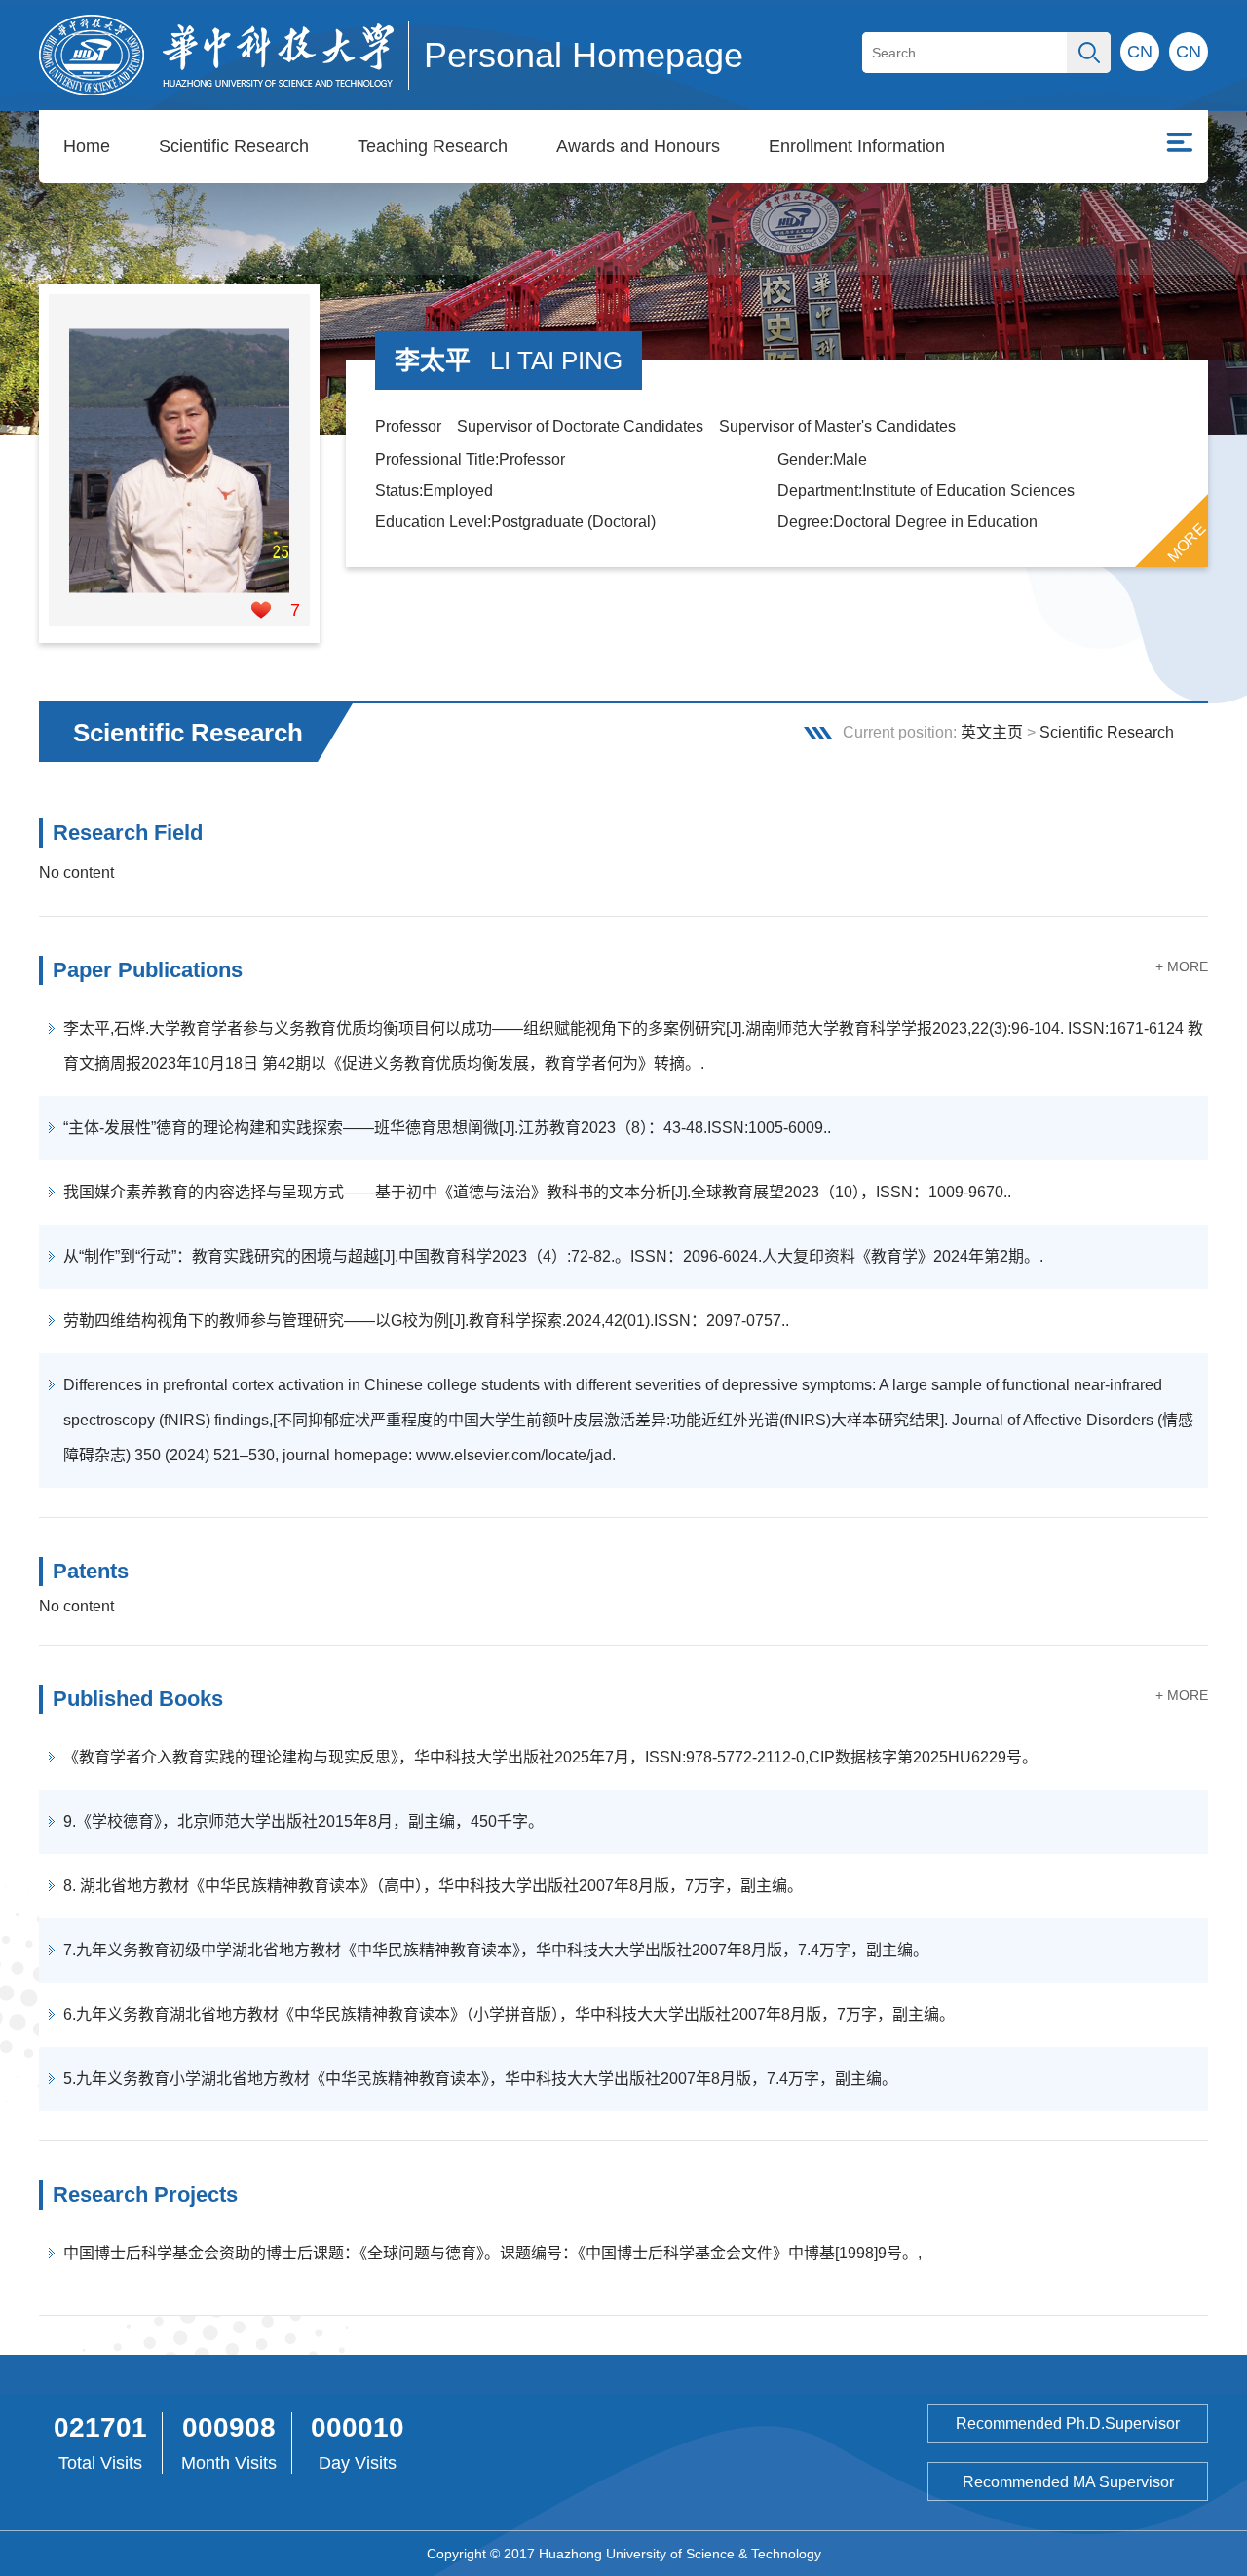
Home (87, 146)
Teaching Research (433, 146)
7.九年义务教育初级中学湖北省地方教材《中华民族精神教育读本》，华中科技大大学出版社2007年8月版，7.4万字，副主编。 (496, 1950)
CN (1189, 52)
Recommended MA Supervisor (1068, 2482)
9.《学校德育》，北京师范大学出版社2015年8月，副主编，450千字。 (303, 1821)
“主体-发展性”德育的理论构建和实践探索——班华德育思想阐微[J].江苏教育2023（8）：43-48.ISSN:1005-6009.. (447, 1128)
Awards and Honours (638, 146)
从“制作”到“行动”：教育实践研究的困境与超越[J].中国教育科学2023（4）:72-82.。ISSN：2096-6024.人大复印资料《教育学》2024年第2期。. (553, 1256)
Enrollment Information (857, 146)
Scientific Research (234, 146)
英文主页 (992, 732)
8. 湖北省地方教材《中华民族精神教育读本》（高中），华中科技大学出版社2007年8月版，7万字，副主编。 (433, 1886)
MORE (1187, 543)
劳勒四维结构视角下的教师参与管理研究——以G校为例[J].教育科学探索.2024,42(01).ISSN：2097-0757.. (426, 1321)
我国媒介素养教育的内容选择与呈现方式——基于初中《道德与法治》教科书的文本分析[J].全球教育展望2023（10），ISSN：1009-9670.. (537, 1192)
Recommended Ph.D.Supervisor (1068, 2424)
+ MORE (1182, 966)
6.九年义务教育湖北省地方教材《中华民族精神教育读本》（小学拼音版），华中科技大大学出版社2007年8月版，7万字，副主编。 (509, 2014)
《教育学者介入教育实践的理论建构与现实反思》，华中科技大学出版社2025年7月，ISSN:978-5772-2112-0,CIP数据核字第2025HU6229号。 (550, 1757)
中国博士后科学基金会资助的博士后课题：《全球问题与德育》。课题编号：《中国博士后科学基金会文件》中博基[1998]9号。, (492, 2253)
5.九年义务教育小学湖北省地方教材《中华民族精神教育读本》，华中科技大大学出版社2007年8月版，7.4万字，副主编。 (480, 2079)
